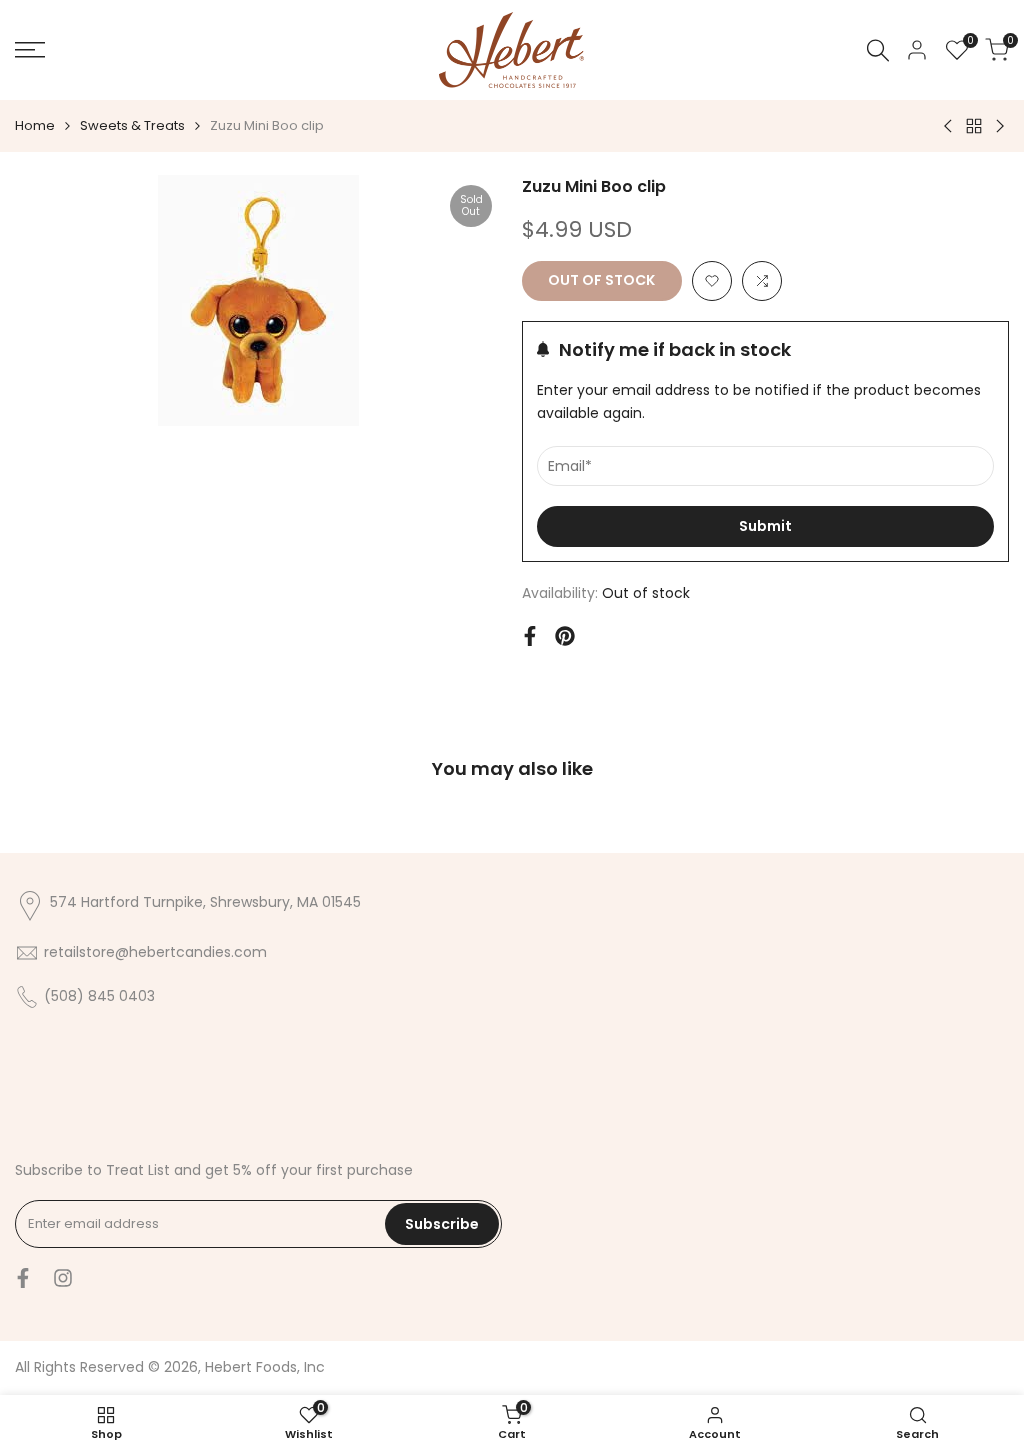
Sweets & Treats (132, 125)
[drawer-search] (878, 50)
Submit (765, 526)
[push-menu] (30, 50)
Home (35, 125)
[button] (712, 281)
